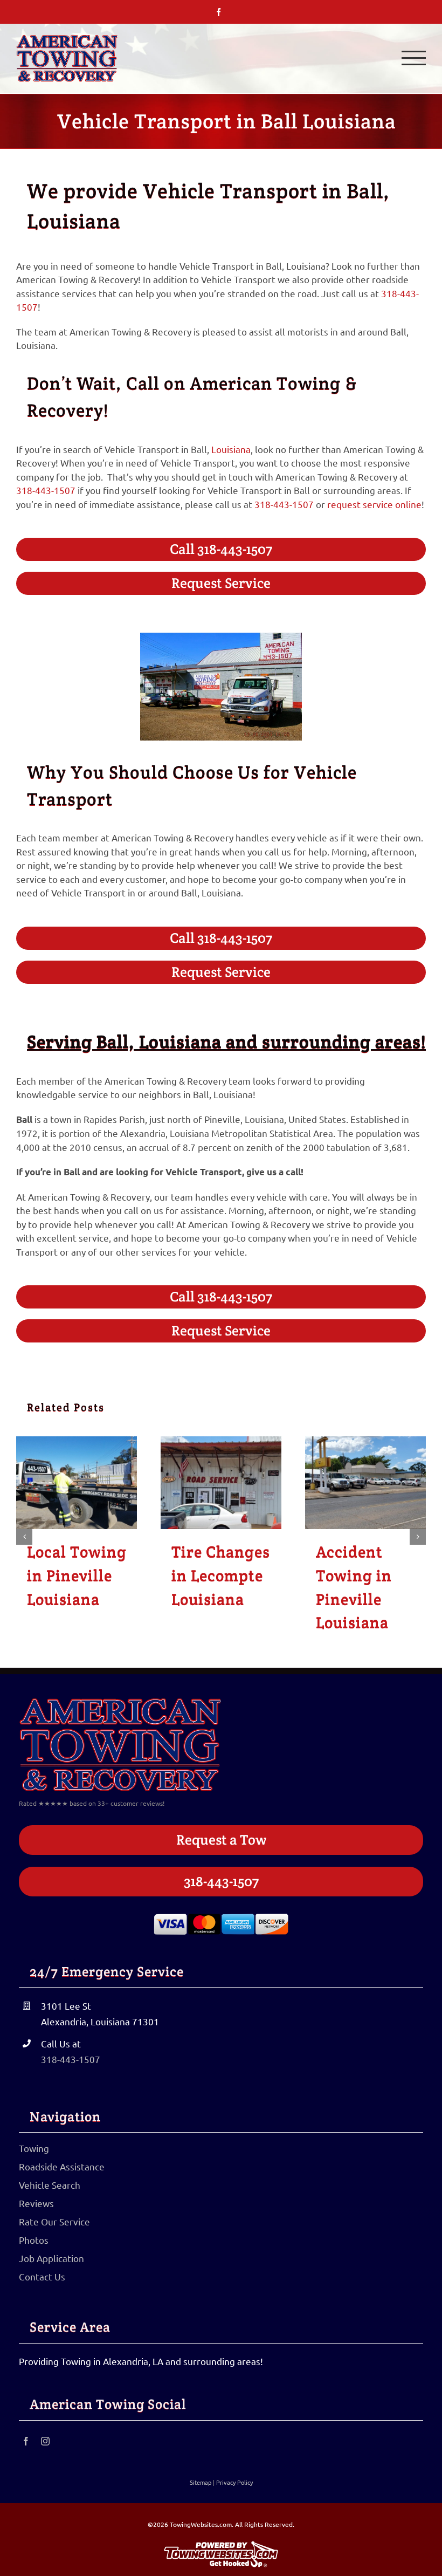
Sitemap (201, 2482)
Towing (34, 2148)
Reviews (36, 2203)
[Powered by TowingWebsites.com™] (221, 2540)
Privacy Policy (234, 2482)
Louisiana (231, 449)
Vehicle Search (50, 2185)
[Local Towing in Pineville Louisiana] (77, 1483)
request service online (374, 504)
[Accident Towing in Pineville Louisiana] (365, 1483)
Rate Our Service (54, 2221)
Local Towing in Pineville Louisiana (77, 1575)
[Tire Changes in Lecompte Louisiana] (221, 1483)
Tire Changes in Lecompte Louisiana (221, 1575)
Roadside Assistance (62, 2166)
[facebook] (26, 2441)
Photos (34, 2240)
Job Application (51, 2258)
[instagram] (45, 2441)
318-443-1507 (46, 490)
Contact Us (42, 2276)
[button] (24, 1537)
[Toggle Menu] (414, 58)
